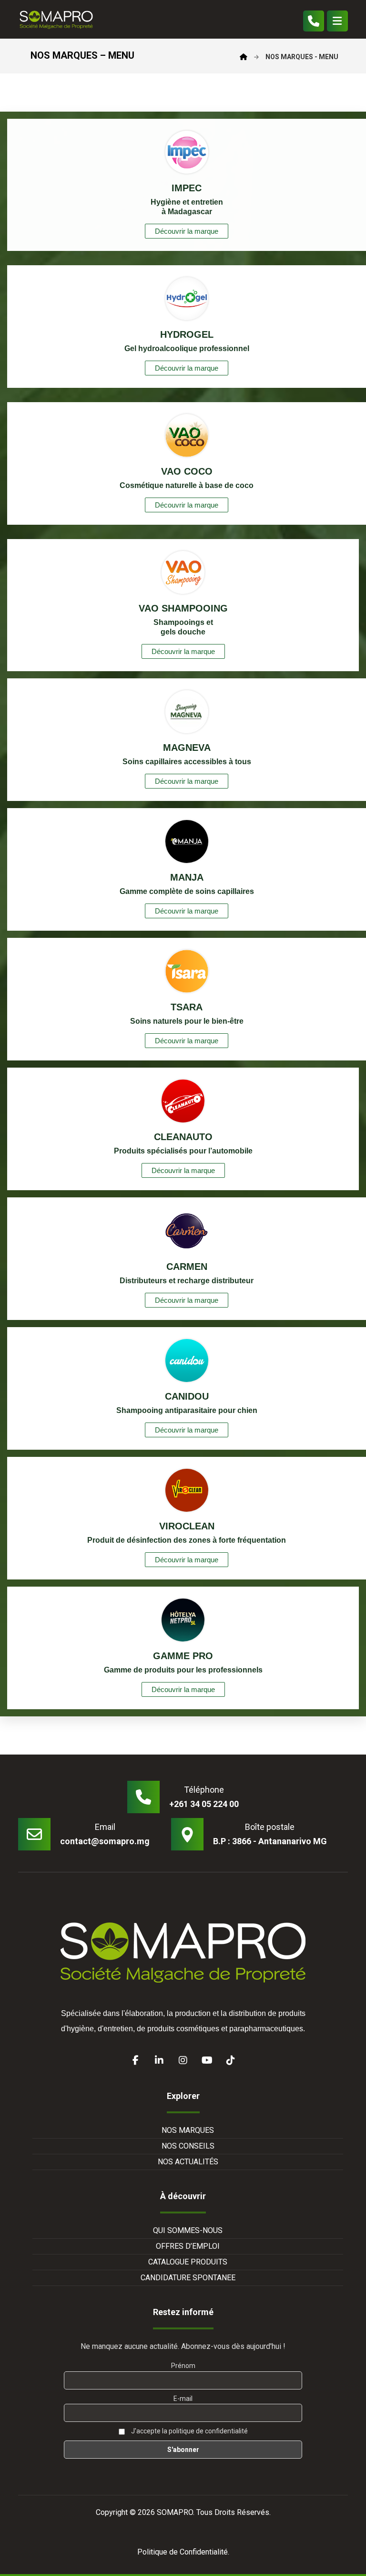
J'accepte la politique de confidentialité (189, 2431)
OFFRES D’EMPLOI (188, 2246)
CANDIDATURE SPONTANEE (188, 2278)
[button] (337, 21)
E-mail (183, 2399)
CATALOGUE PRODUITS (188, 2262)
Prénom (183, 2366)
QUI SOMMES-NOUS (188, 2230)
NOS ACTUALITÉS (188, 2162)
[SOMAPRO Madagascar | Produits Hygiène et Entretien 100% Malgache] (56, 19)
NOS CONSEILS (188, 2146)
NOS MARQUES (188, 2130)
